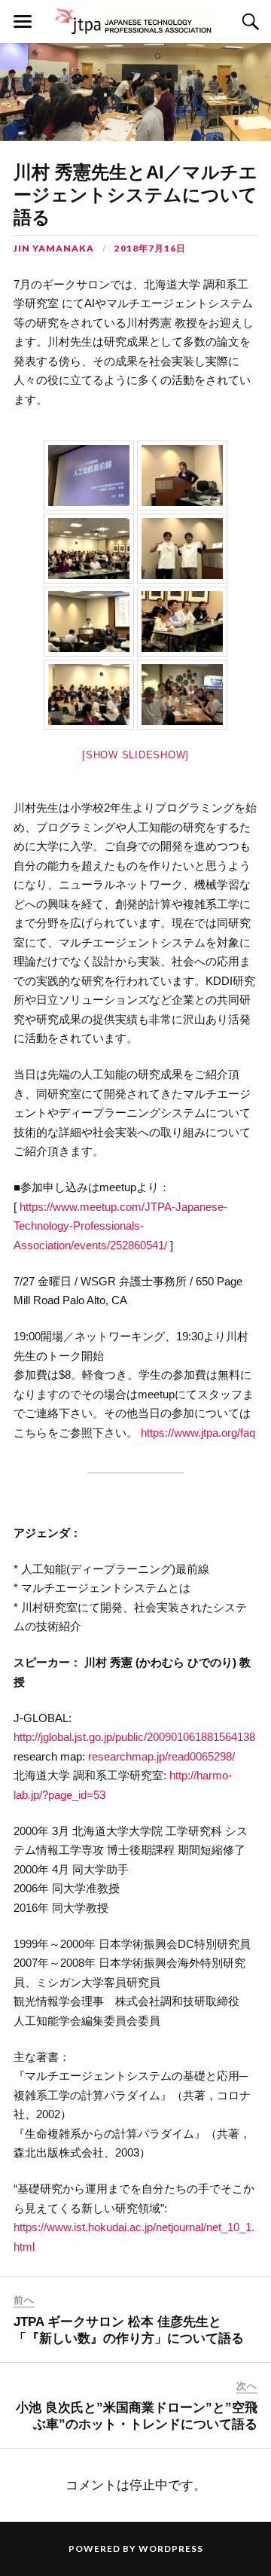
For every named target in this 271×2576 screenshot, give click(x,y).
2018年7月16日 (150, 248)
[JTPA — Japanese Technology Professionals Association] (136, 21)
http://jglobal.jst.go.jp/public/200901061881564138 (134, 1737)
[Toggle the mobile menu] (23, 22)
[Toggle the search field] (248, 22)
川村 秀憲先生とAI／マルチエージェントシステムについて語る (135, 195)
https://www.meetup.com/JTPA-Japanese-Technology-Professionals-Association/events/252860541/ (120, 1226)
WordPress (171, 2549)
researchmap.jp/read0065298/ (161, 1756)
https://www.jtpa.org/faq (198, 1433)
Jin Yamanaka (54, 248)
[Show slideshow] (135, 755)
